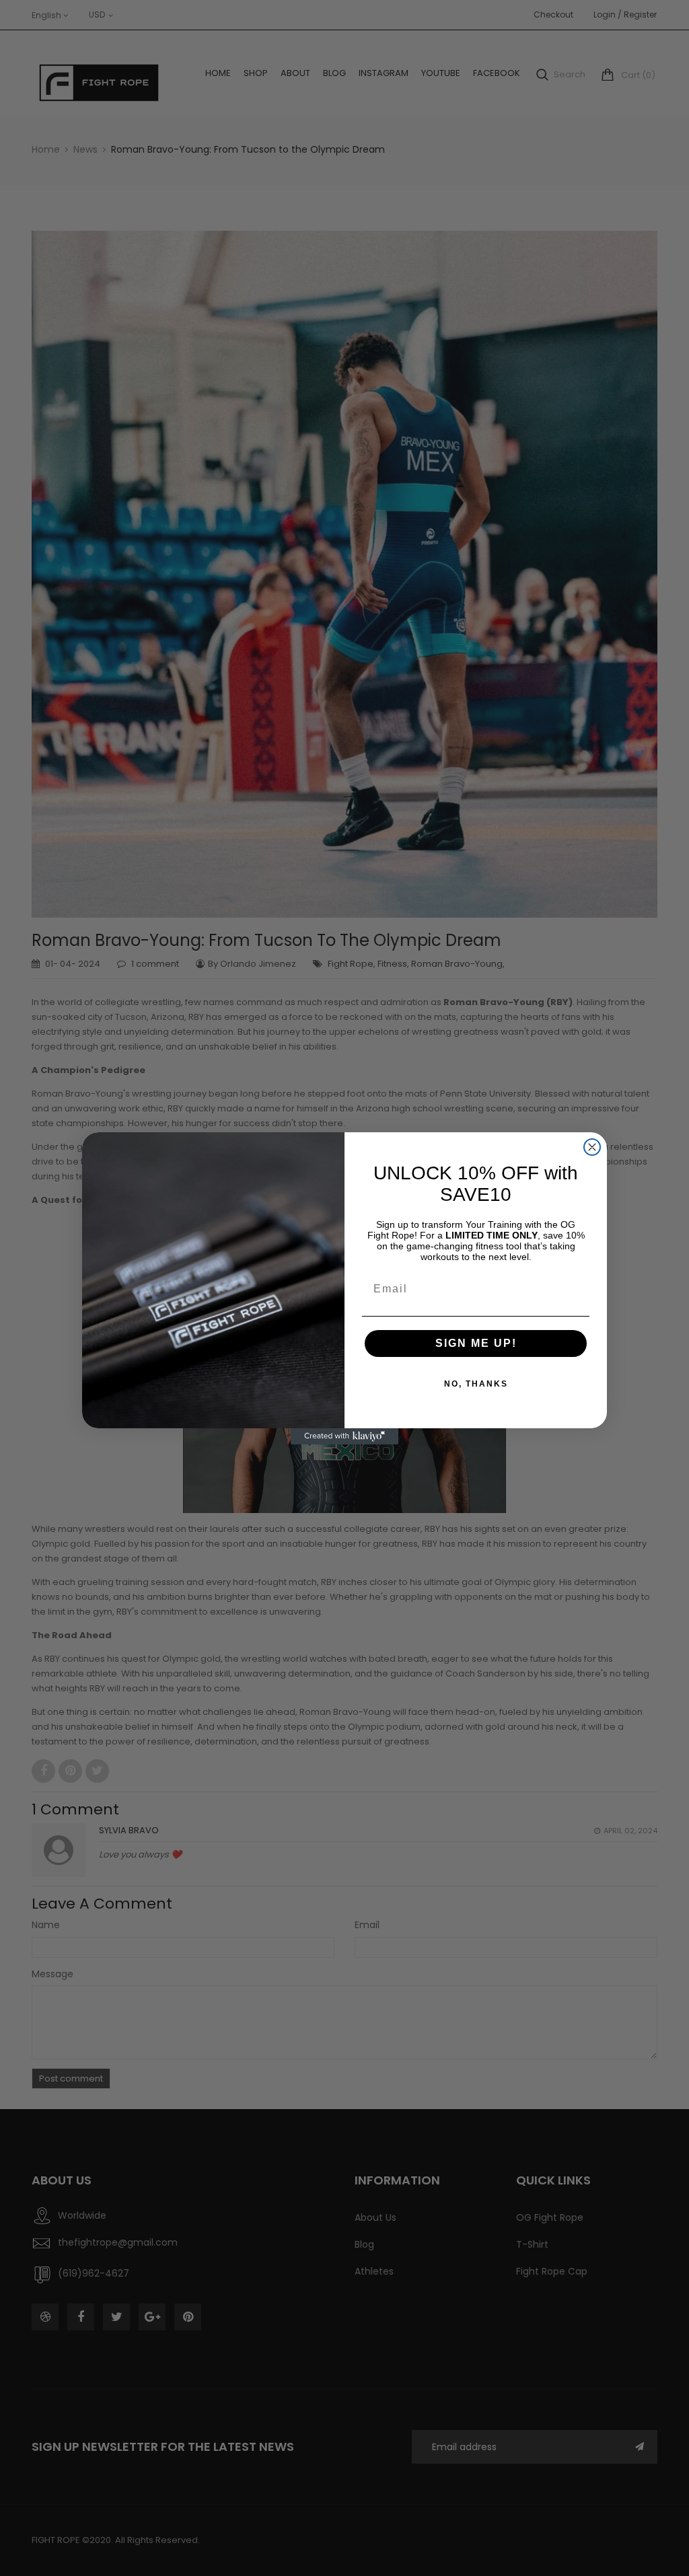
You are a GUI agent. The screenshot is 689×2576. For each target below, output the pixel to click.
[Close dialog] (592, 1147)
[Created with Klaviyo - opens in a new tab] (344, 1436)
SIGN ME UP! (476, 1343)
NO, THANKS (476, 1384)
